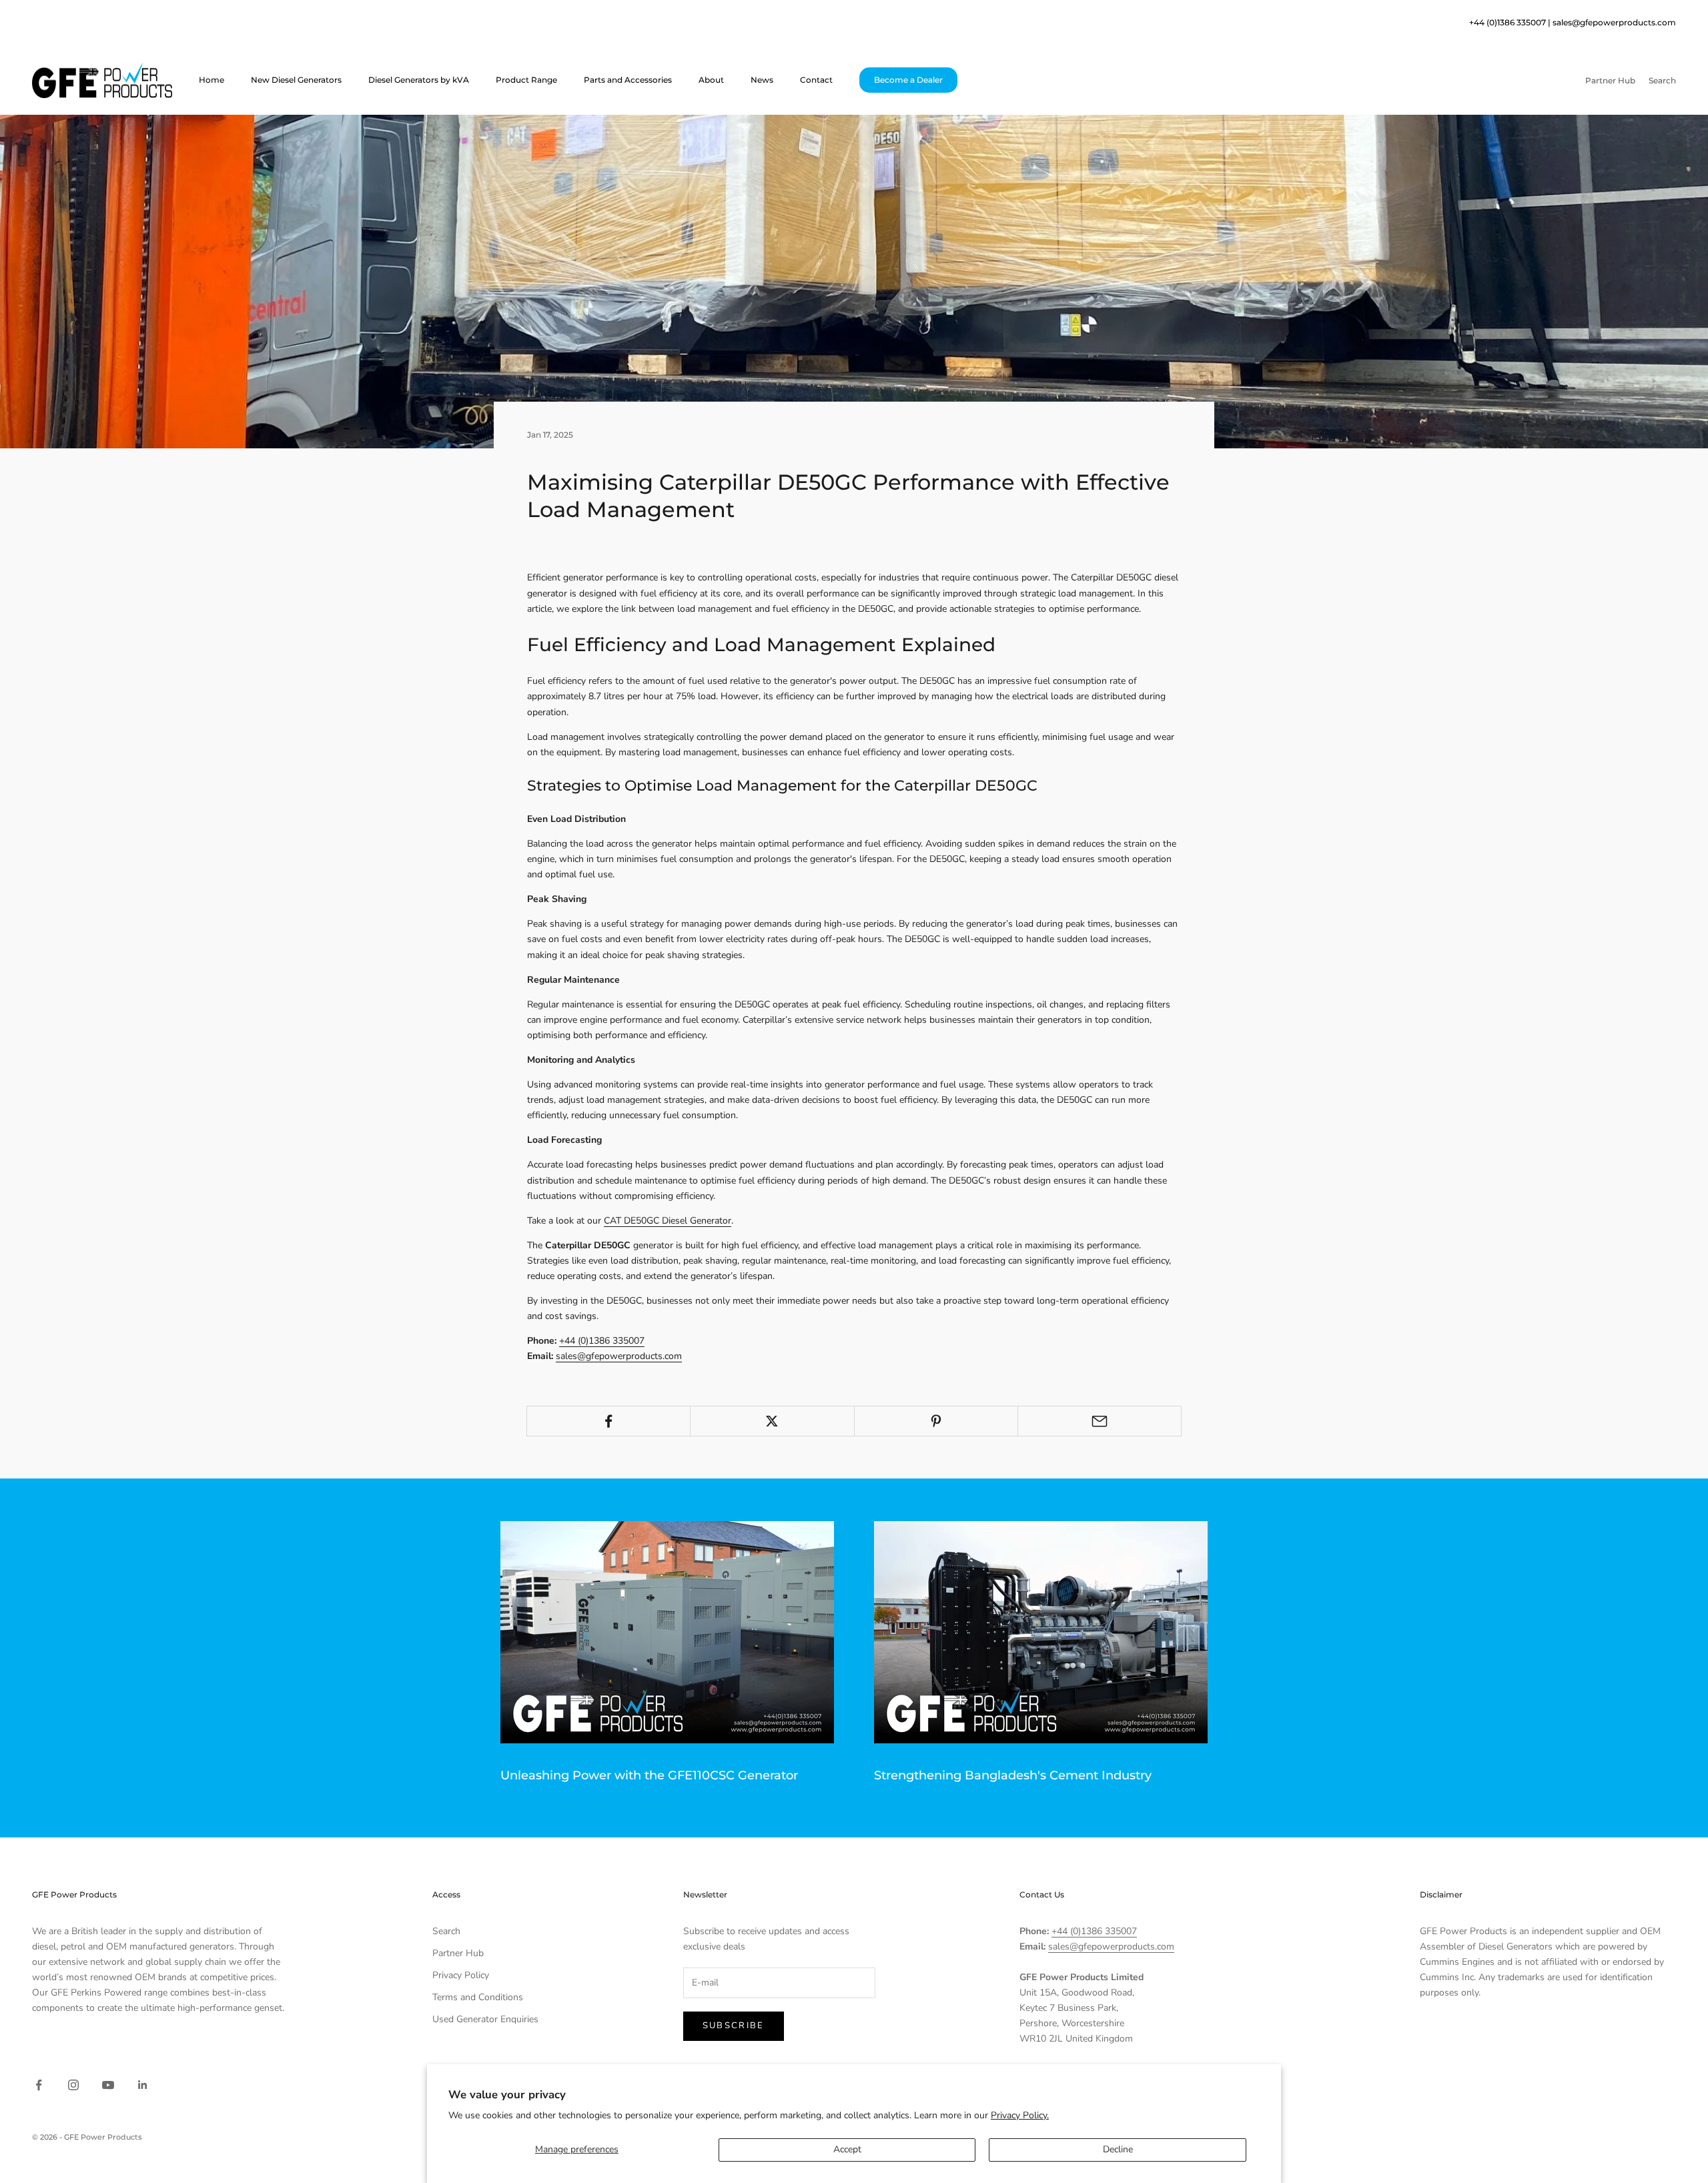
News (762, 80)
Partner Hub (458, 1953)
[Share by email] (1100, 1421)
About (711, 80)
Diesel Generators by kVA (419, 80)
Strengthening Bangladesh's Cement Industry (1013, 1775)
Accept (847, 2149)
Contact (816, 80)
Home (211, 80)
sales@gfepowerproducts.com (1614, 22)
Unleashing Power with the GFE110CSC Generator (649, 1775)
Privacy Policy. (1020, 2115)
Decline (1118, 2149)
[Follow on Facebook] (39, 2085)
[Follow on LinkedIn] (143, 2085)
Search (446, 1931)
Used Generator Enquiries (485, 2019)
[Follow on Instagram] (73, 2085)
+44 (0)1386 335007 (602, 1341)
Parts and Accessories (628, 80)
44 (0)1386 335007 (1510, 22)
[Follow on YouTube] (108, 2085)
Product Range (526, 80)
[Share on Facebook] (608, 1421)
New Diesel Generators (296, 80)
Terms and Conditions (478, 1997)
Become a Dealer (908, 80)
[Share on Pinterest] (936, 1421)
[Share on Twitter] (772, 1421)
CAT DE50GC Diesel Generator (668, 1221)
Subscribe (734, 2026)
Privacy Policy (461, 1975)
